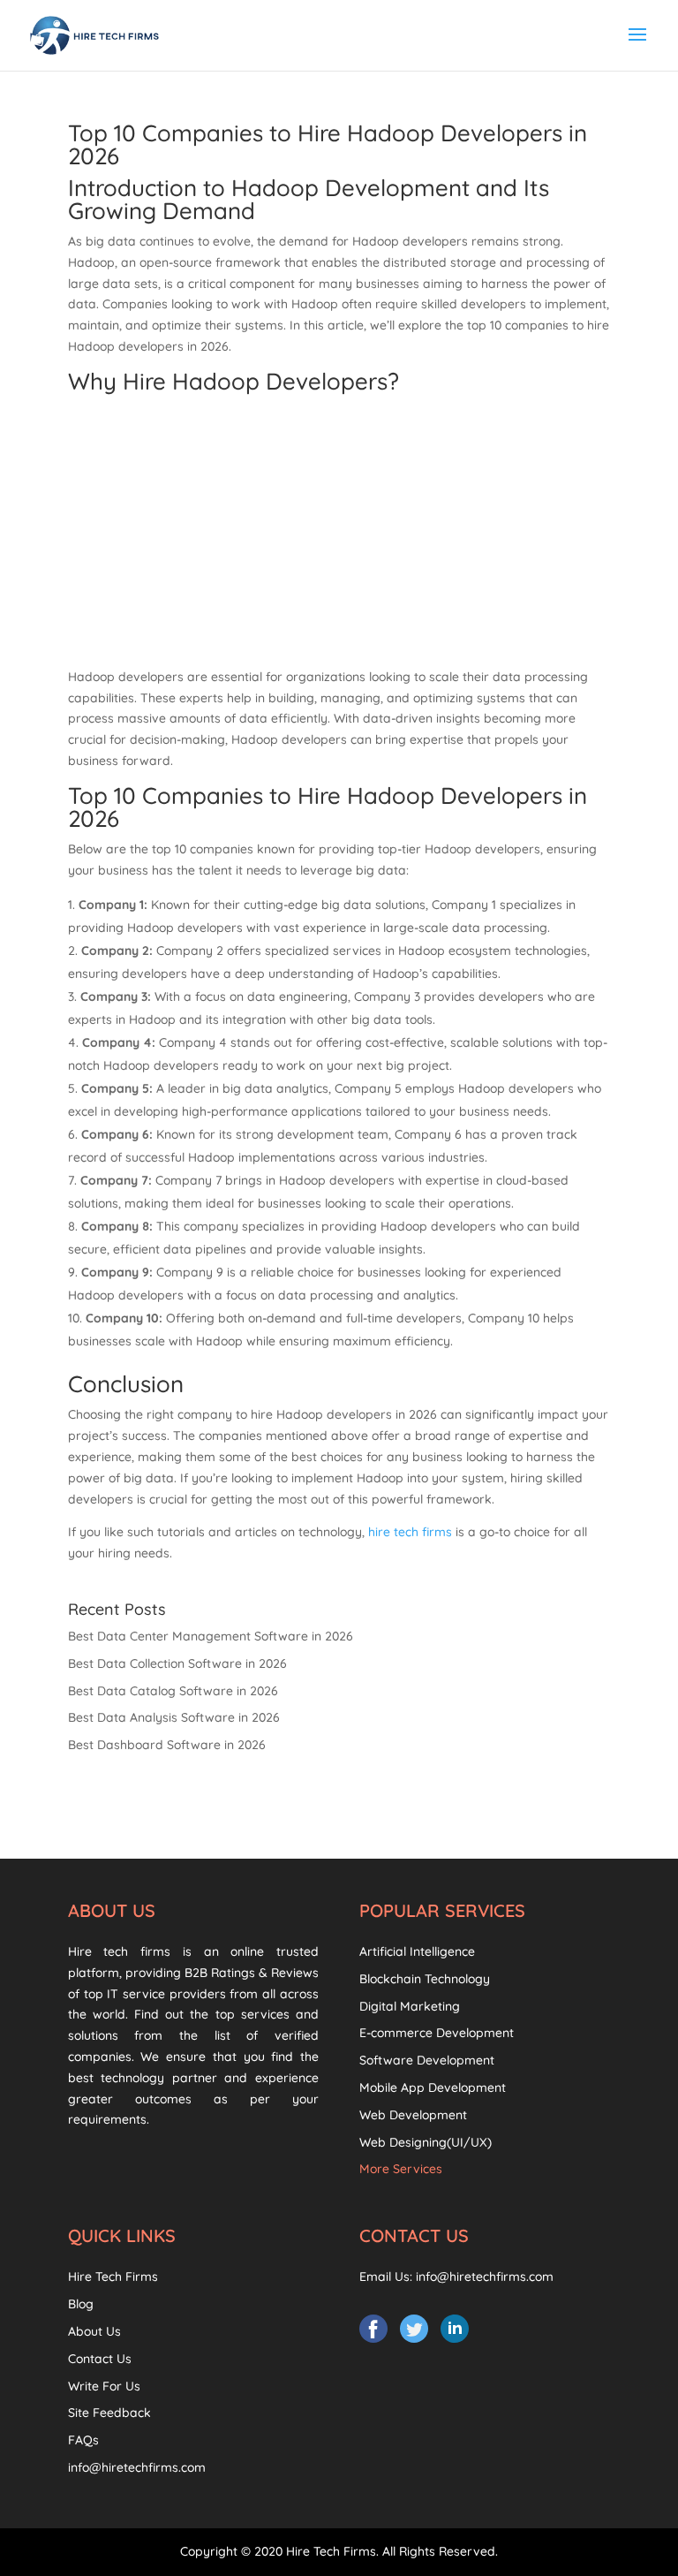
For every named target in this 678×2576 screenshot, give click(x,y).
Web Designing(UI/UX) (426, 2142)
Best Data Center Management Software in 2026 (211, 1636)
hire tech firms (410, 1532)
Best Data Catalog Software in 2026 (173, 1691)
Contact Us (100, 2359)
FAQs (83, 2440)
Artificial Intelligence (417, 1951)
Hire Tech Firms (113, 2277)
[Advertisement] (339, 534)
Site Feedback (109, 2413)
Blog (81, 2304)
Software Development (427, 2060)
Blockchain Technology (425, 1979)
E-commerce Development (437, 2033)
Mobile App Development (433, 2087)
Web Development (413, 2115)
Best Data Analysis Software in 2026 (174, 1717)
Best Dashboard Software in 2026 (167, 1745)
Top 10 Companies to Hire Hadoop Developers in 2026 (328, 144)
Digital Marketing (410, 2006)
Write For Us (104, 2386)
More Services (401, 2169)
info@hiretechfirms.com (137, 2467)
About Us (94, 2331)
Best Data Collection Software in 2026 (177, 1663)
